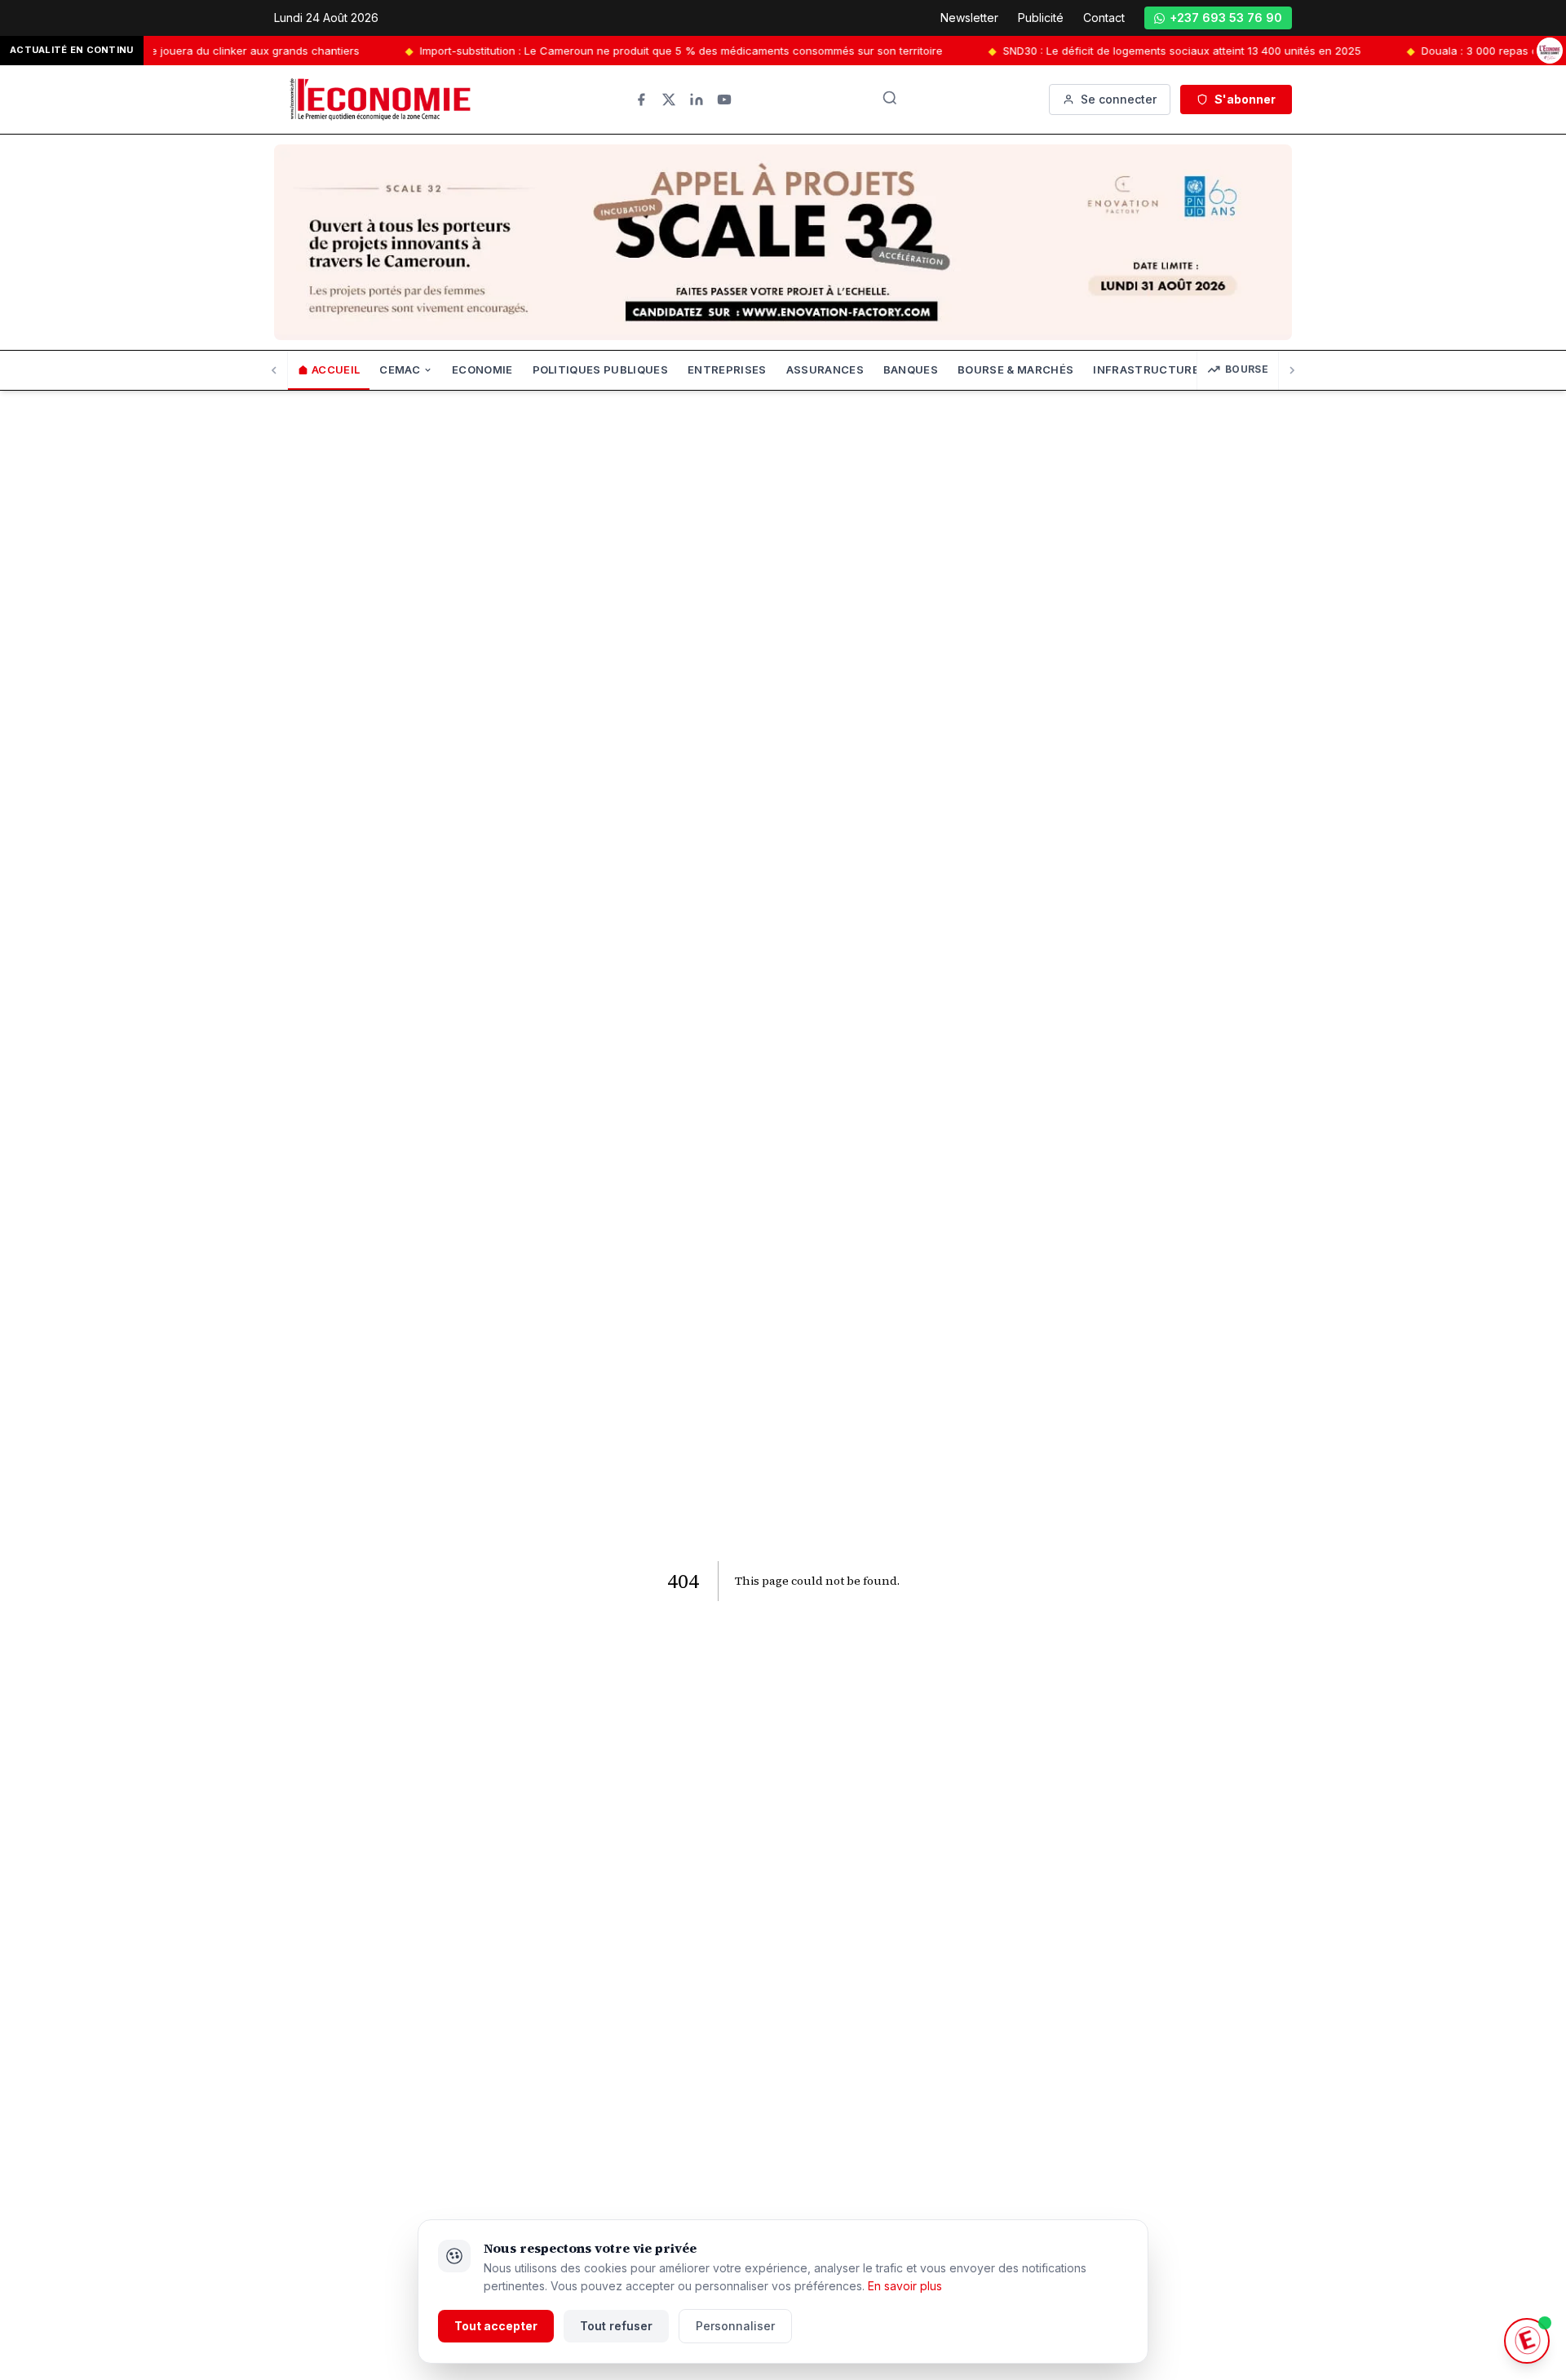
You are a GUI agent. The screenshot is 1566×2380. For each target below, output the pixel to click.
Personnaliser (735, 2326)
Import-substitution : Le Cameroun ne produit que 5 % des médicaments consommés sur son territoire (610, 51)
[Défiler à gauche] (274, 370)
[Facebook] (641, 100)
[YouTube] (724, 100)
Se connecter (1119, 99)
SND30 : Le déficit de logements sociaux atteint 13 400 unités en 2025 (1110, 51)
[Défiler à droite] (1292, 370)
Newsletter (969, 18)
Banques (911, 369)
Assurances (825, 369)
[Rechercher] (890, 98)
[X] (669, 100)
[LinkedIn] (697, 100)
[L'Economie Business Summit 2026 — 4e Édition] (1550, 51)
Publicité (1041, 18)
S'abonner (1245, 99)
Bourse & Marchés (1015, 369)
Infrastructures (1150, 369)
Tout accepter (496, 2326)
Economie (482, 369)
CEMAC (400, 369)
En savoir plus (905, 2286)
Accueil (336, 369)
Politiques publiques (601, 369)
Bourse (1247, 369)
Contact (1104, 18)
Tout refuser (616, 2326)
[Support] (1527, 2341)
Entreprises (727, 369)
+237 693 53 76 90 (1226, 18)
